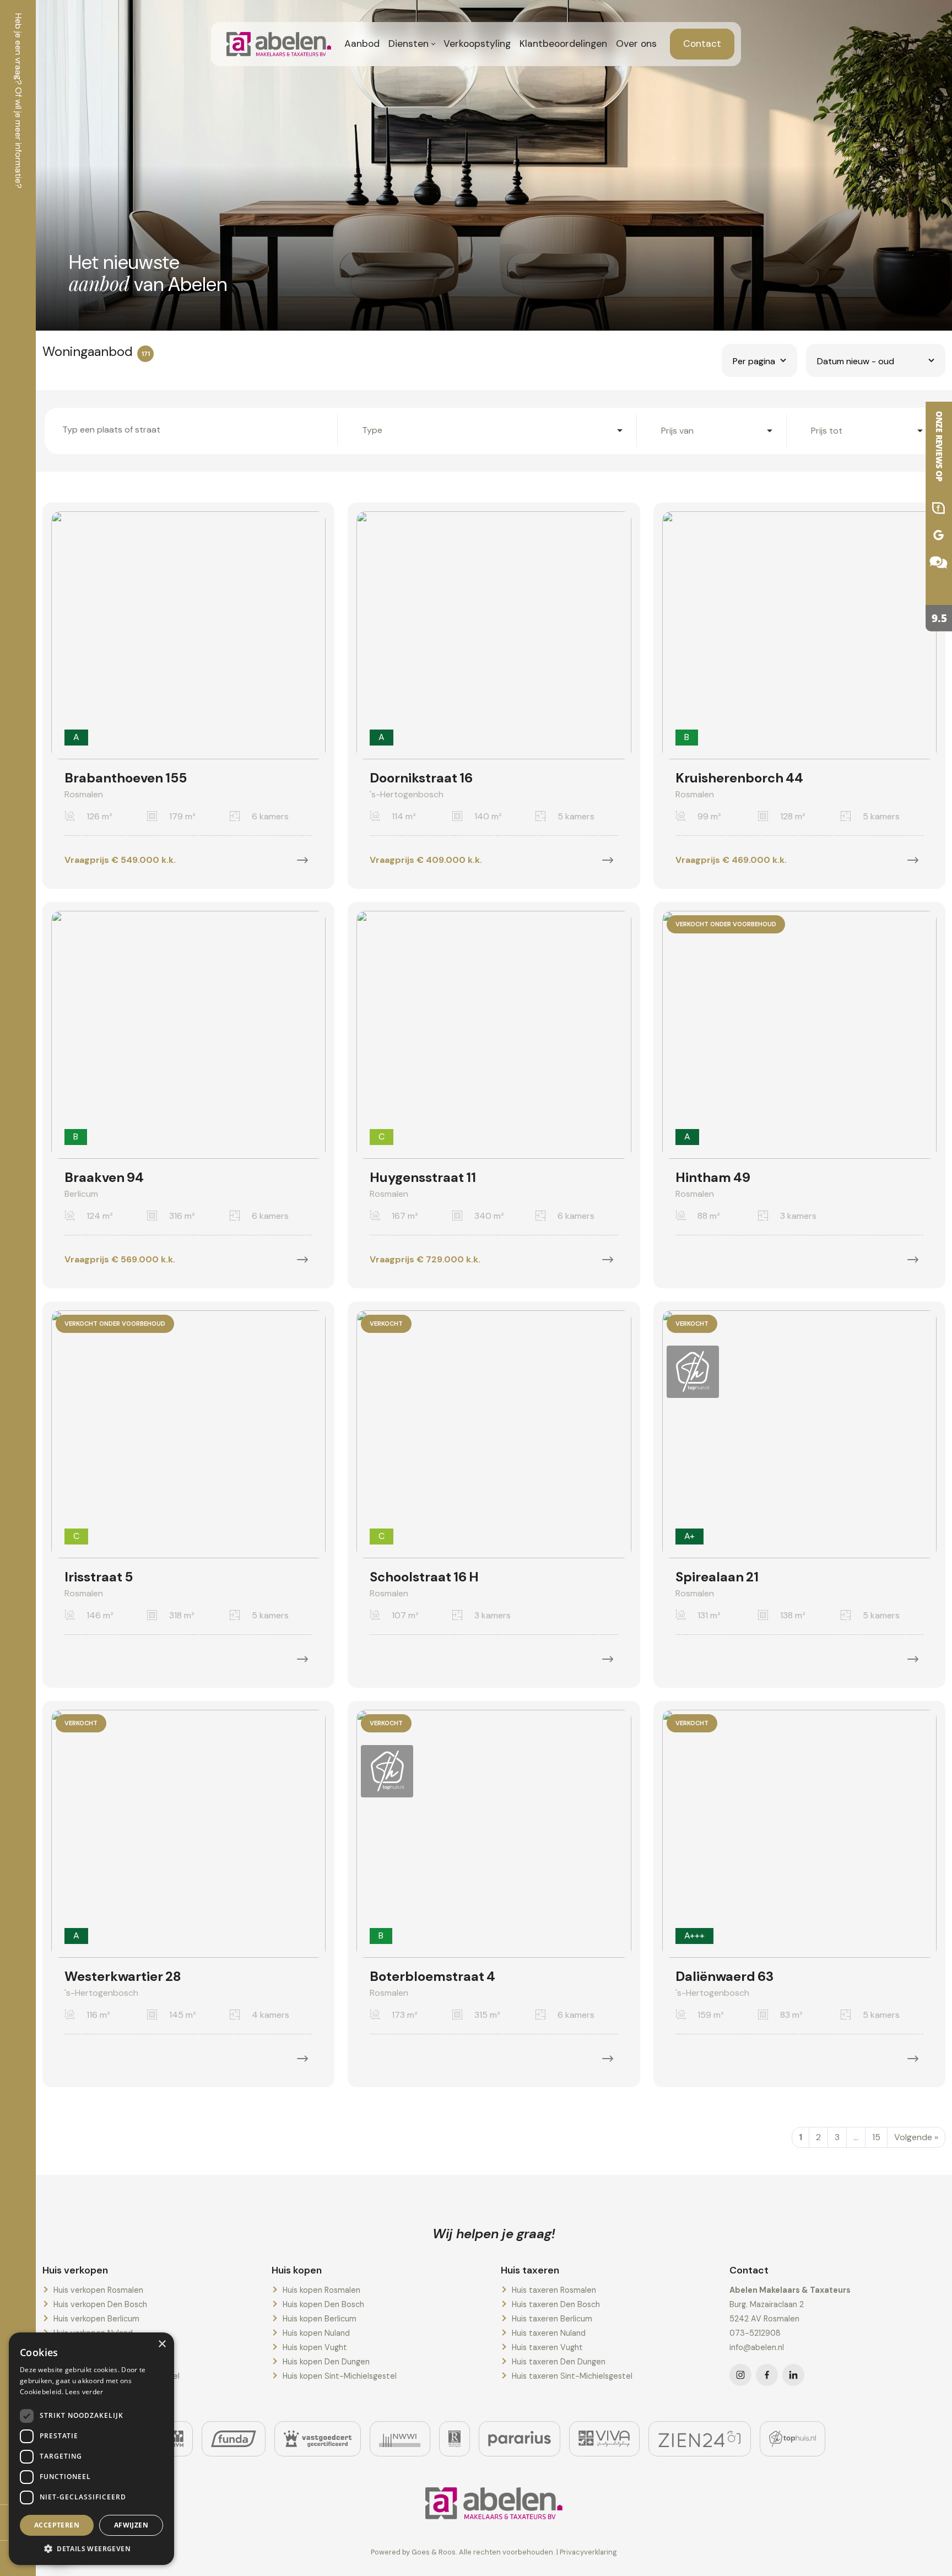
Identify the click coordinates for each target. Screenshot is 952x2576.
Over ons (636, 44)
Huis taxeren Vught (547, 2347)
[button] (91, 2548)
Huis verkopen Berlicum (96, 2319)
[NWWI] (400, 2439)
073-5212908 (755, 2333)
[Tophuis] (793, 2439)
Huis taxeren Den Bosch (556, 2304)
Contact (702, 44)
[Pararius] (520, 2439)
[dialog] (91, 2449)
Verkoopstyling (477, 44)
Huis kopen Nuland (316, 2333)
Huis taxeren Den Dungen (559, 2362)
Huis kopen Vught (315, 2347)
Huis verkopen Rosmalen (98, 2290)
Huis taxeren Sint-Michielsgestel (572, 2376)
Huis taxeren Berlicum (552, 2319)
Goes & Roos (434, 2552)
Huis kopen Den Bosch (323, 2304)
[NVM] (178, 2439)
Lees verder (84, 2392)
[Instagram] (740, 2375)
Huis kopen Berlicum (320, 2319)
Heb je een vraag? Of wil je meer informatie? (18, 101)
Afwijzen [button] (131, 2525)
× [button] (162, 2344)
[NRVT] (455, 2439)
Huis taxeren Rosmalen (554, 2290)
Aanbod (362, 44)
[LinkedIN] (793, 2375)
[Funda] (234, 2439)
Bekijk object (302, 860)
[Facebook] (767, 2375)
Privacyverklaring (588, 2552)
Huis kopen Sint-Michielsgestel (340, 2376)
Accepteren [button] (57, 2525)
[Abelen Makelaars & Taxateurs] (930, 517)
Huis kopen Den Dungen (326, 2362)
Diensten (409, 44)
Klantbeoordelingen (563, 44)
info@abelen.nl (757, 2347)
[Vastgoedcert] (318, 2439)
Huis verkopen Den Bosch (100, 2304)
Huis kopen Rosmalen (321, 2290)
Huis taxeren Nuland (549, 2333)
